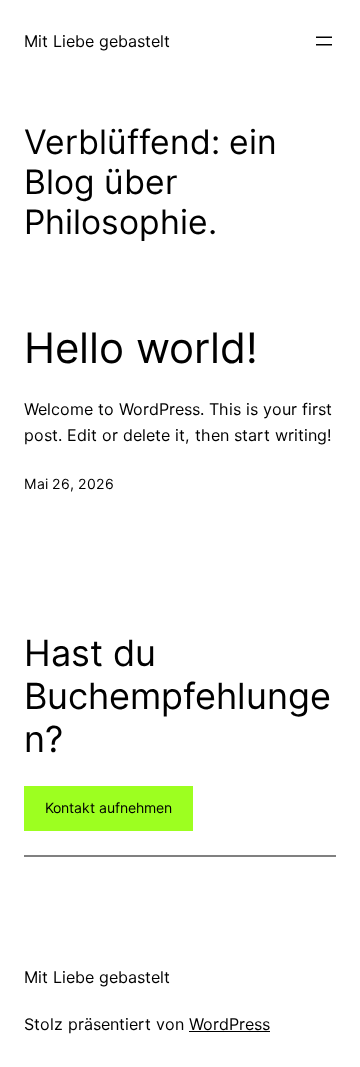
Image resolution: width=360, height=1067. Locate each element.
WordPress (229, 1024)
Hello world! (141, 348)
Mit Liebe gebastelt (97, 41)
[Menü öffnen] (324, 41)
